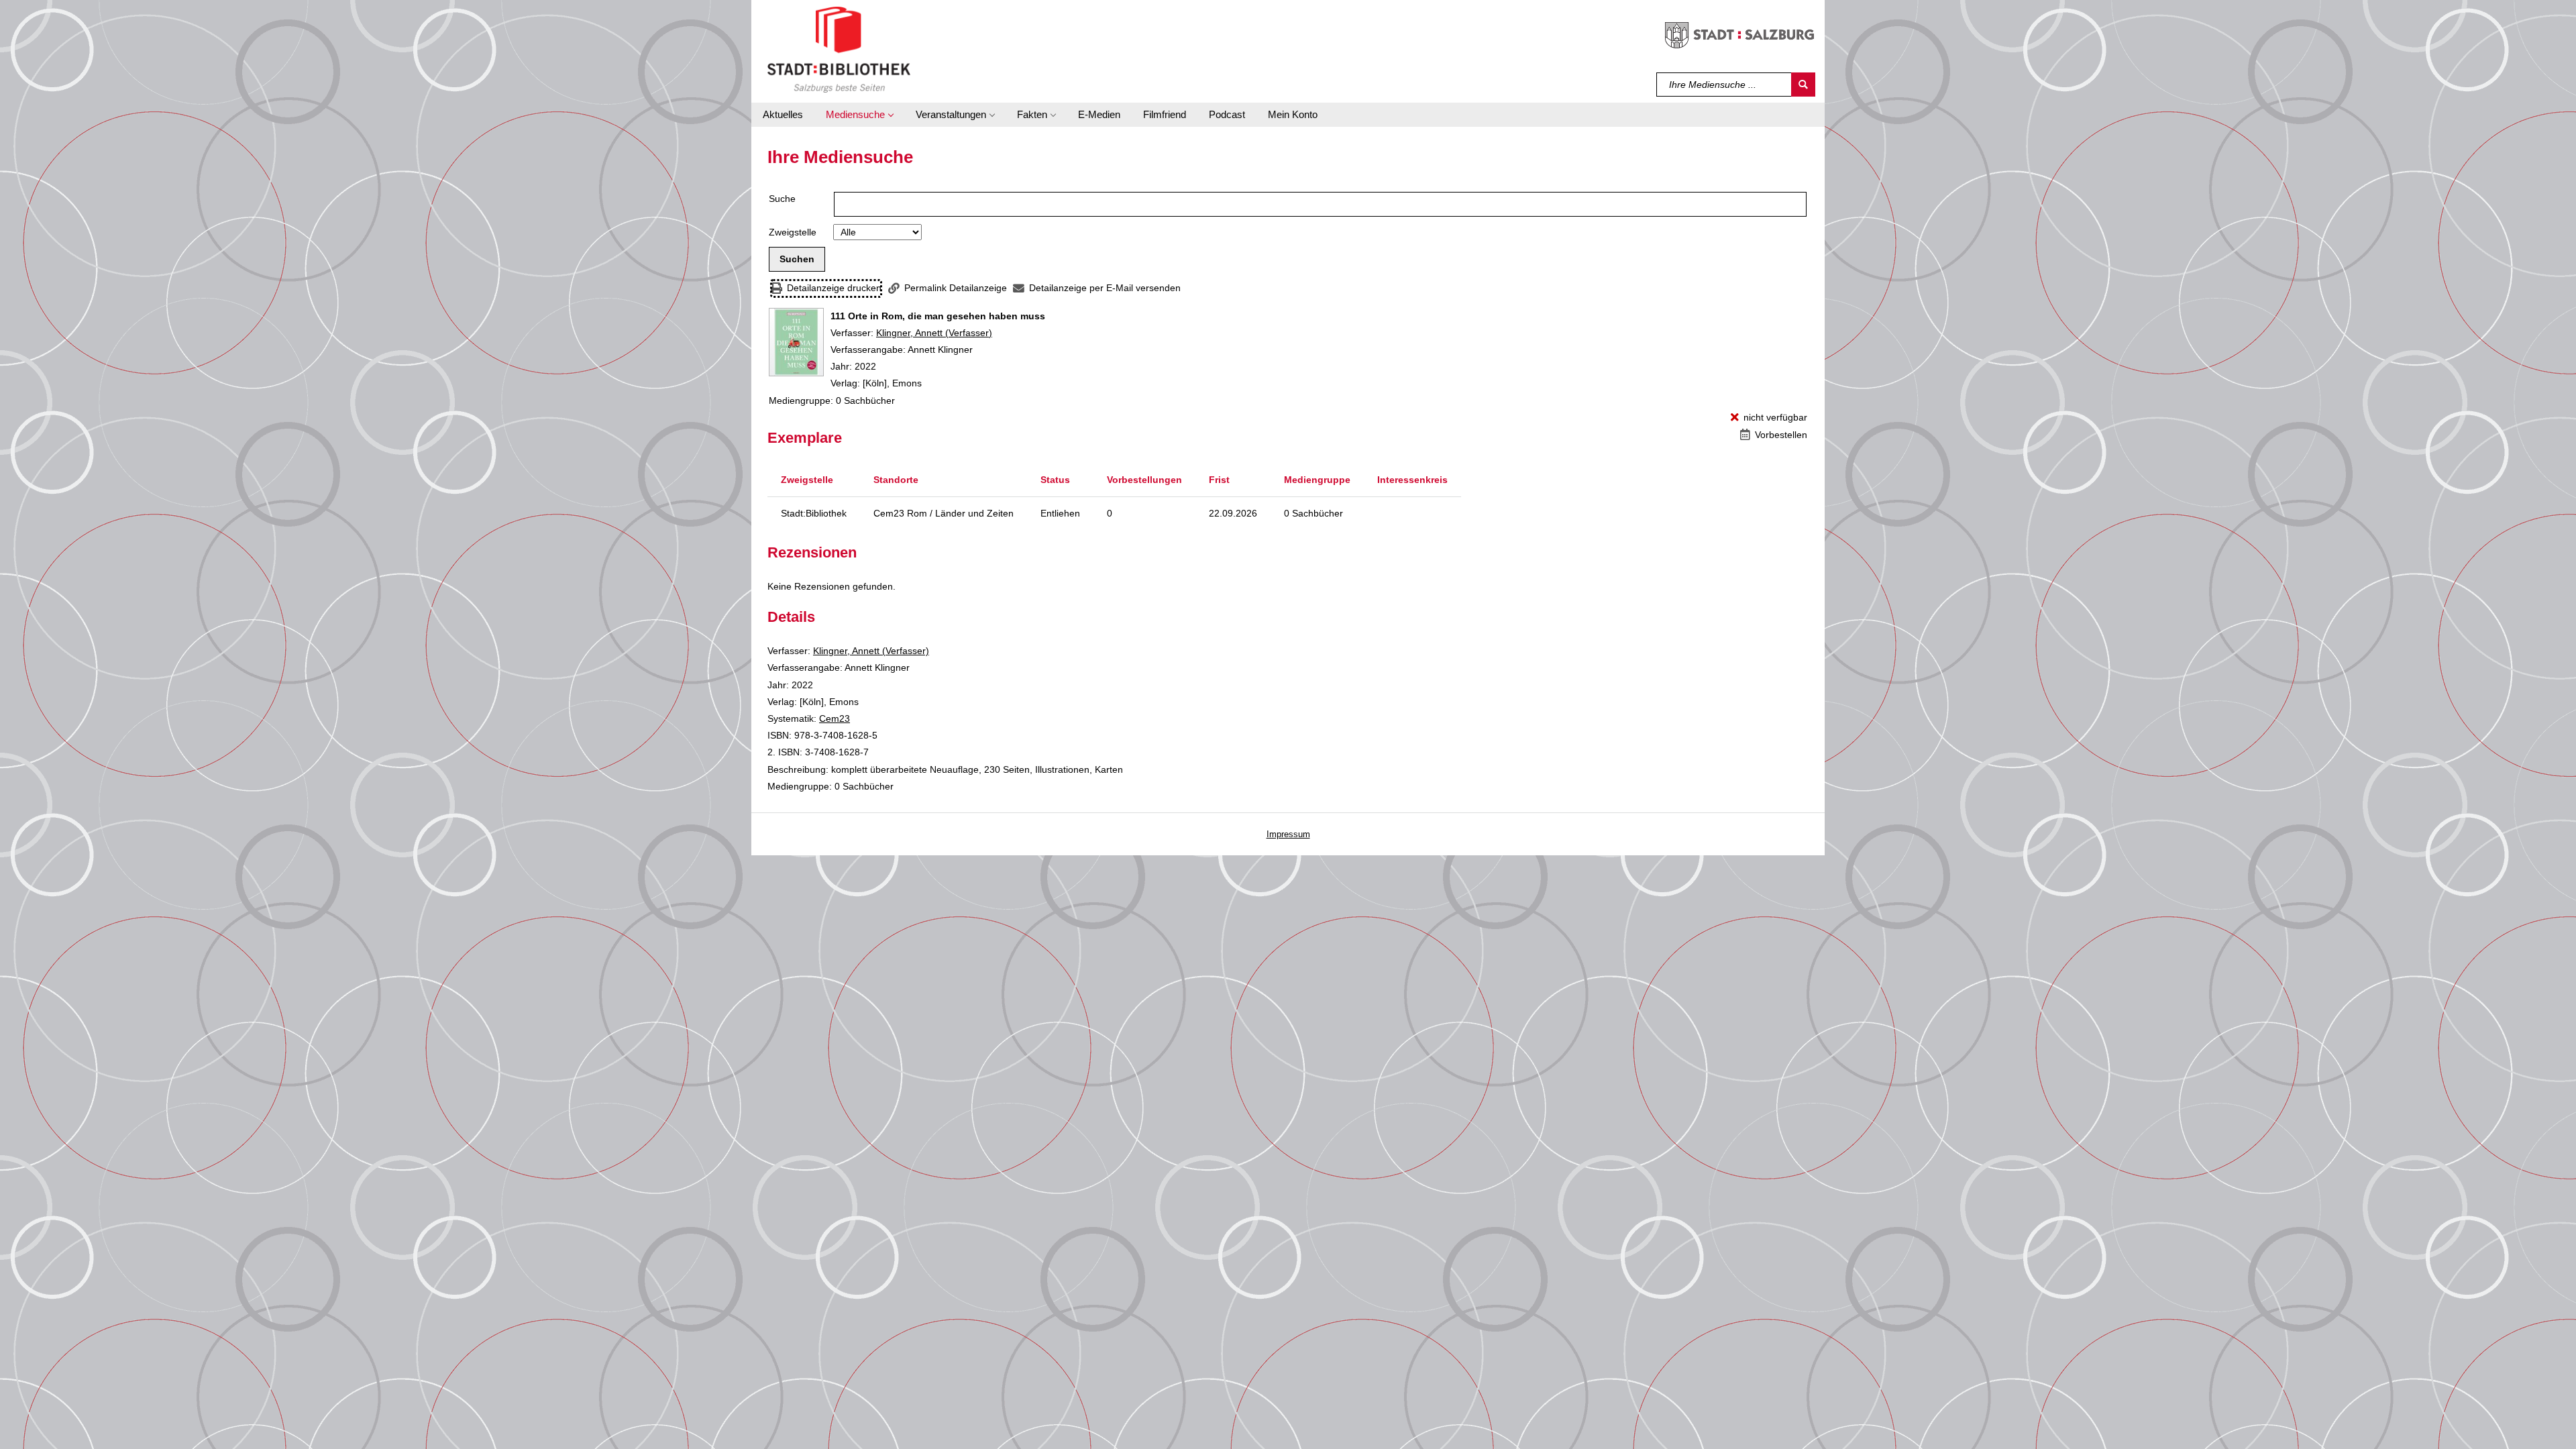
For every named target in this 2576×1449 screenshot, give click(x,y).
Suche (782, 199)
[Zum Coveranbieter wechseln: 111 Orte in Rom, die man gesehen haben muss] (796, 342)
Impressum (1288, 834)
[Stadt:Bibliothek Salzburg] (839, 49)
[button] (859, 115)
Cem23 (835, 718)
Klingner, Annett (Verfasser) (934, 333)
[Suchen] (1803, 85)
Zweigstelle (793, 232)
